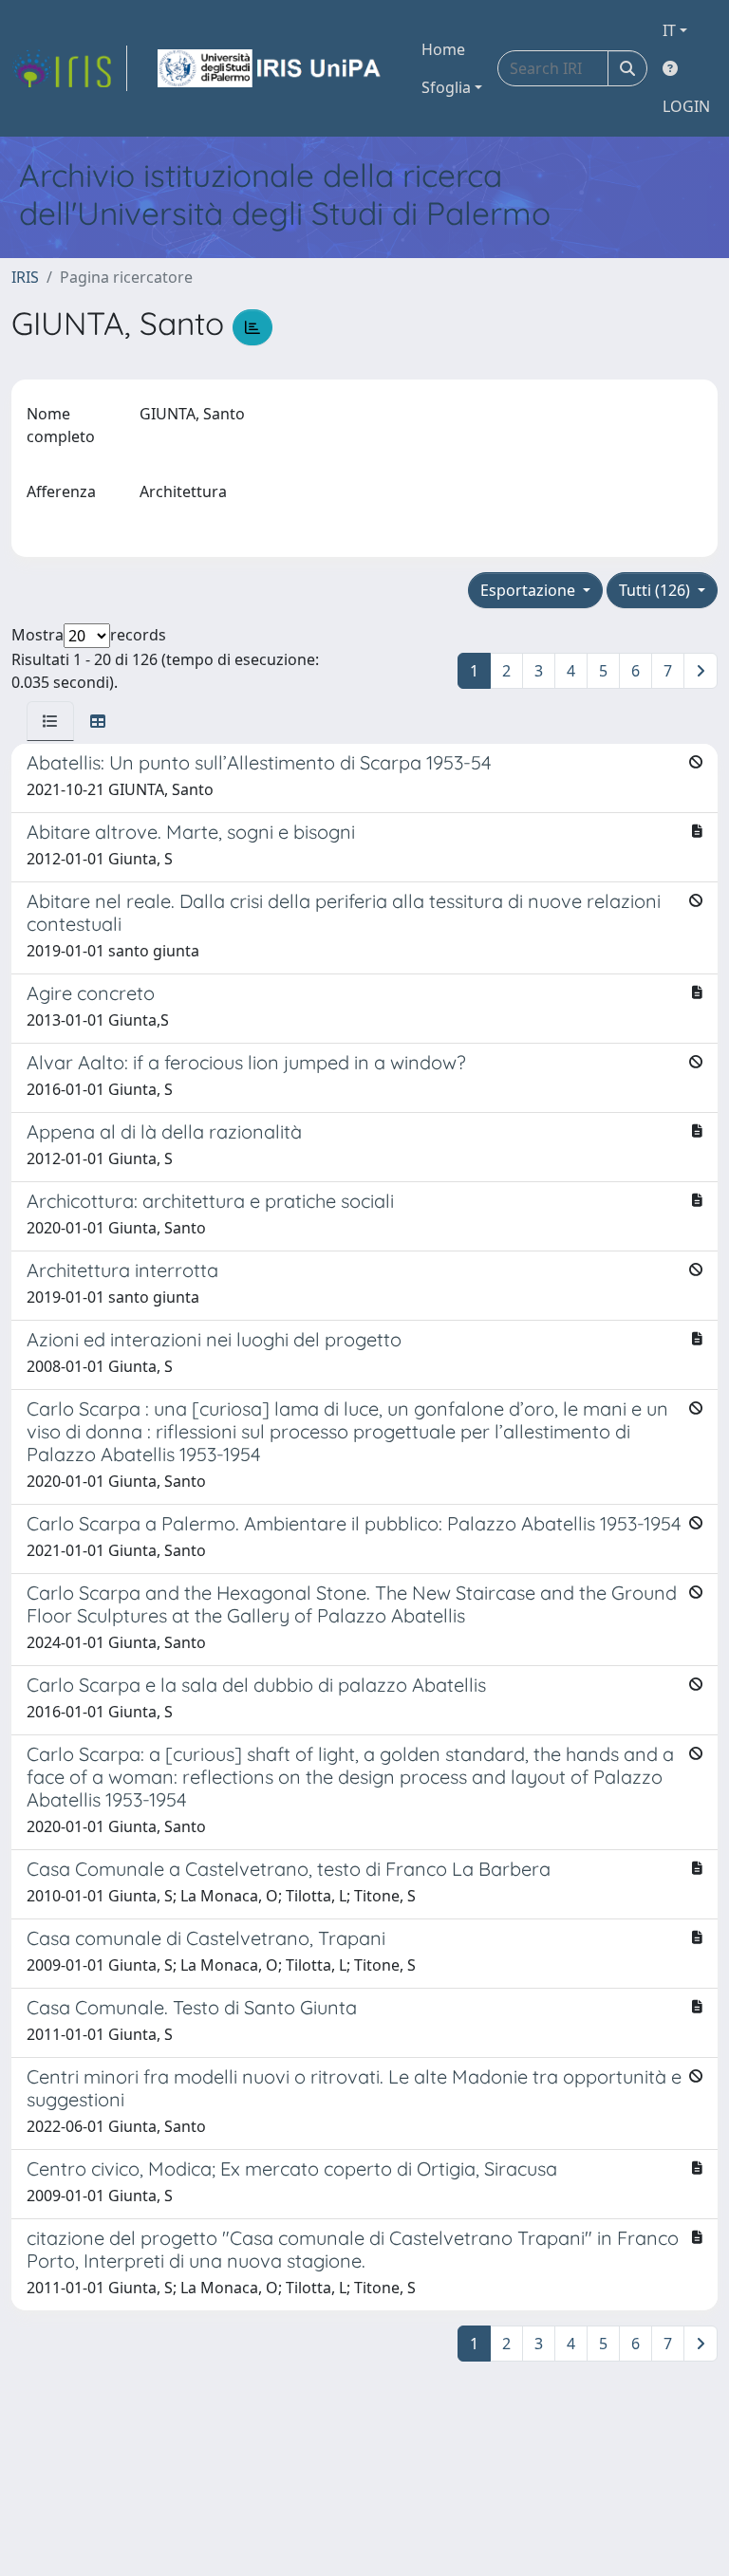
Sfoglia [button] (446, 87)
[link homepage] (69, 68)
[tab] (50, 721)
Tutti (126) (656, 590)
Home (443, 49)
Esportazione (530, 590)
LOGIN (686, 106)
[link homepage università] (271, 68)
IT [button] (669, 30)
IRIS (25, 277)
